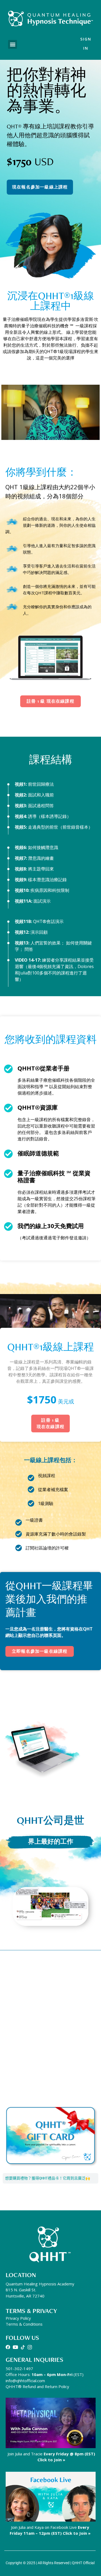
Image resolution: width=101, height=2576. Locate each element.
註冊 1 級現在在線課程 (50, 1423)
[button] (13, 44)
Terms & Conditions (24, 2324)
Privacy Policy (18, 2318)
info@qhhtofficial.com (25, 2381)
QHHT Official (83, 2563)
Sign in (86, 44)
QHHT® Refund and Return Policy (37, 2386)
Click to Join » (51, 2460)
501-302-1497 (19, 2369)
